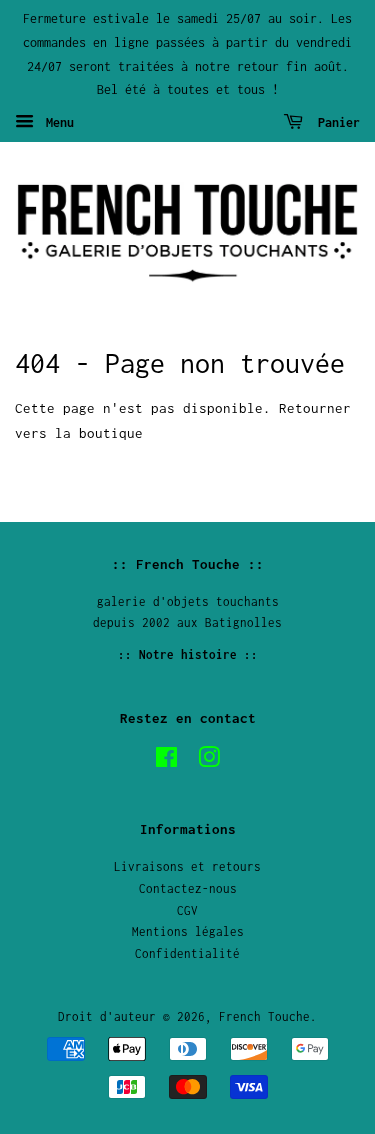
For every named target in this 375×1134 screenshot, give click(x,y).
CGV (187, 910)
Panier (335, 122)
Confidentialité (187, 953)
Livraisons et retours (187, 866)
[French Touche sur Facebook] (166, 761)
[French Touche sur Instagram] (209, 761)
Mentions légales (188, 931)
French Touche (264, 1016)
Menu (56, 122)
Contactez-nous (188, 888)
